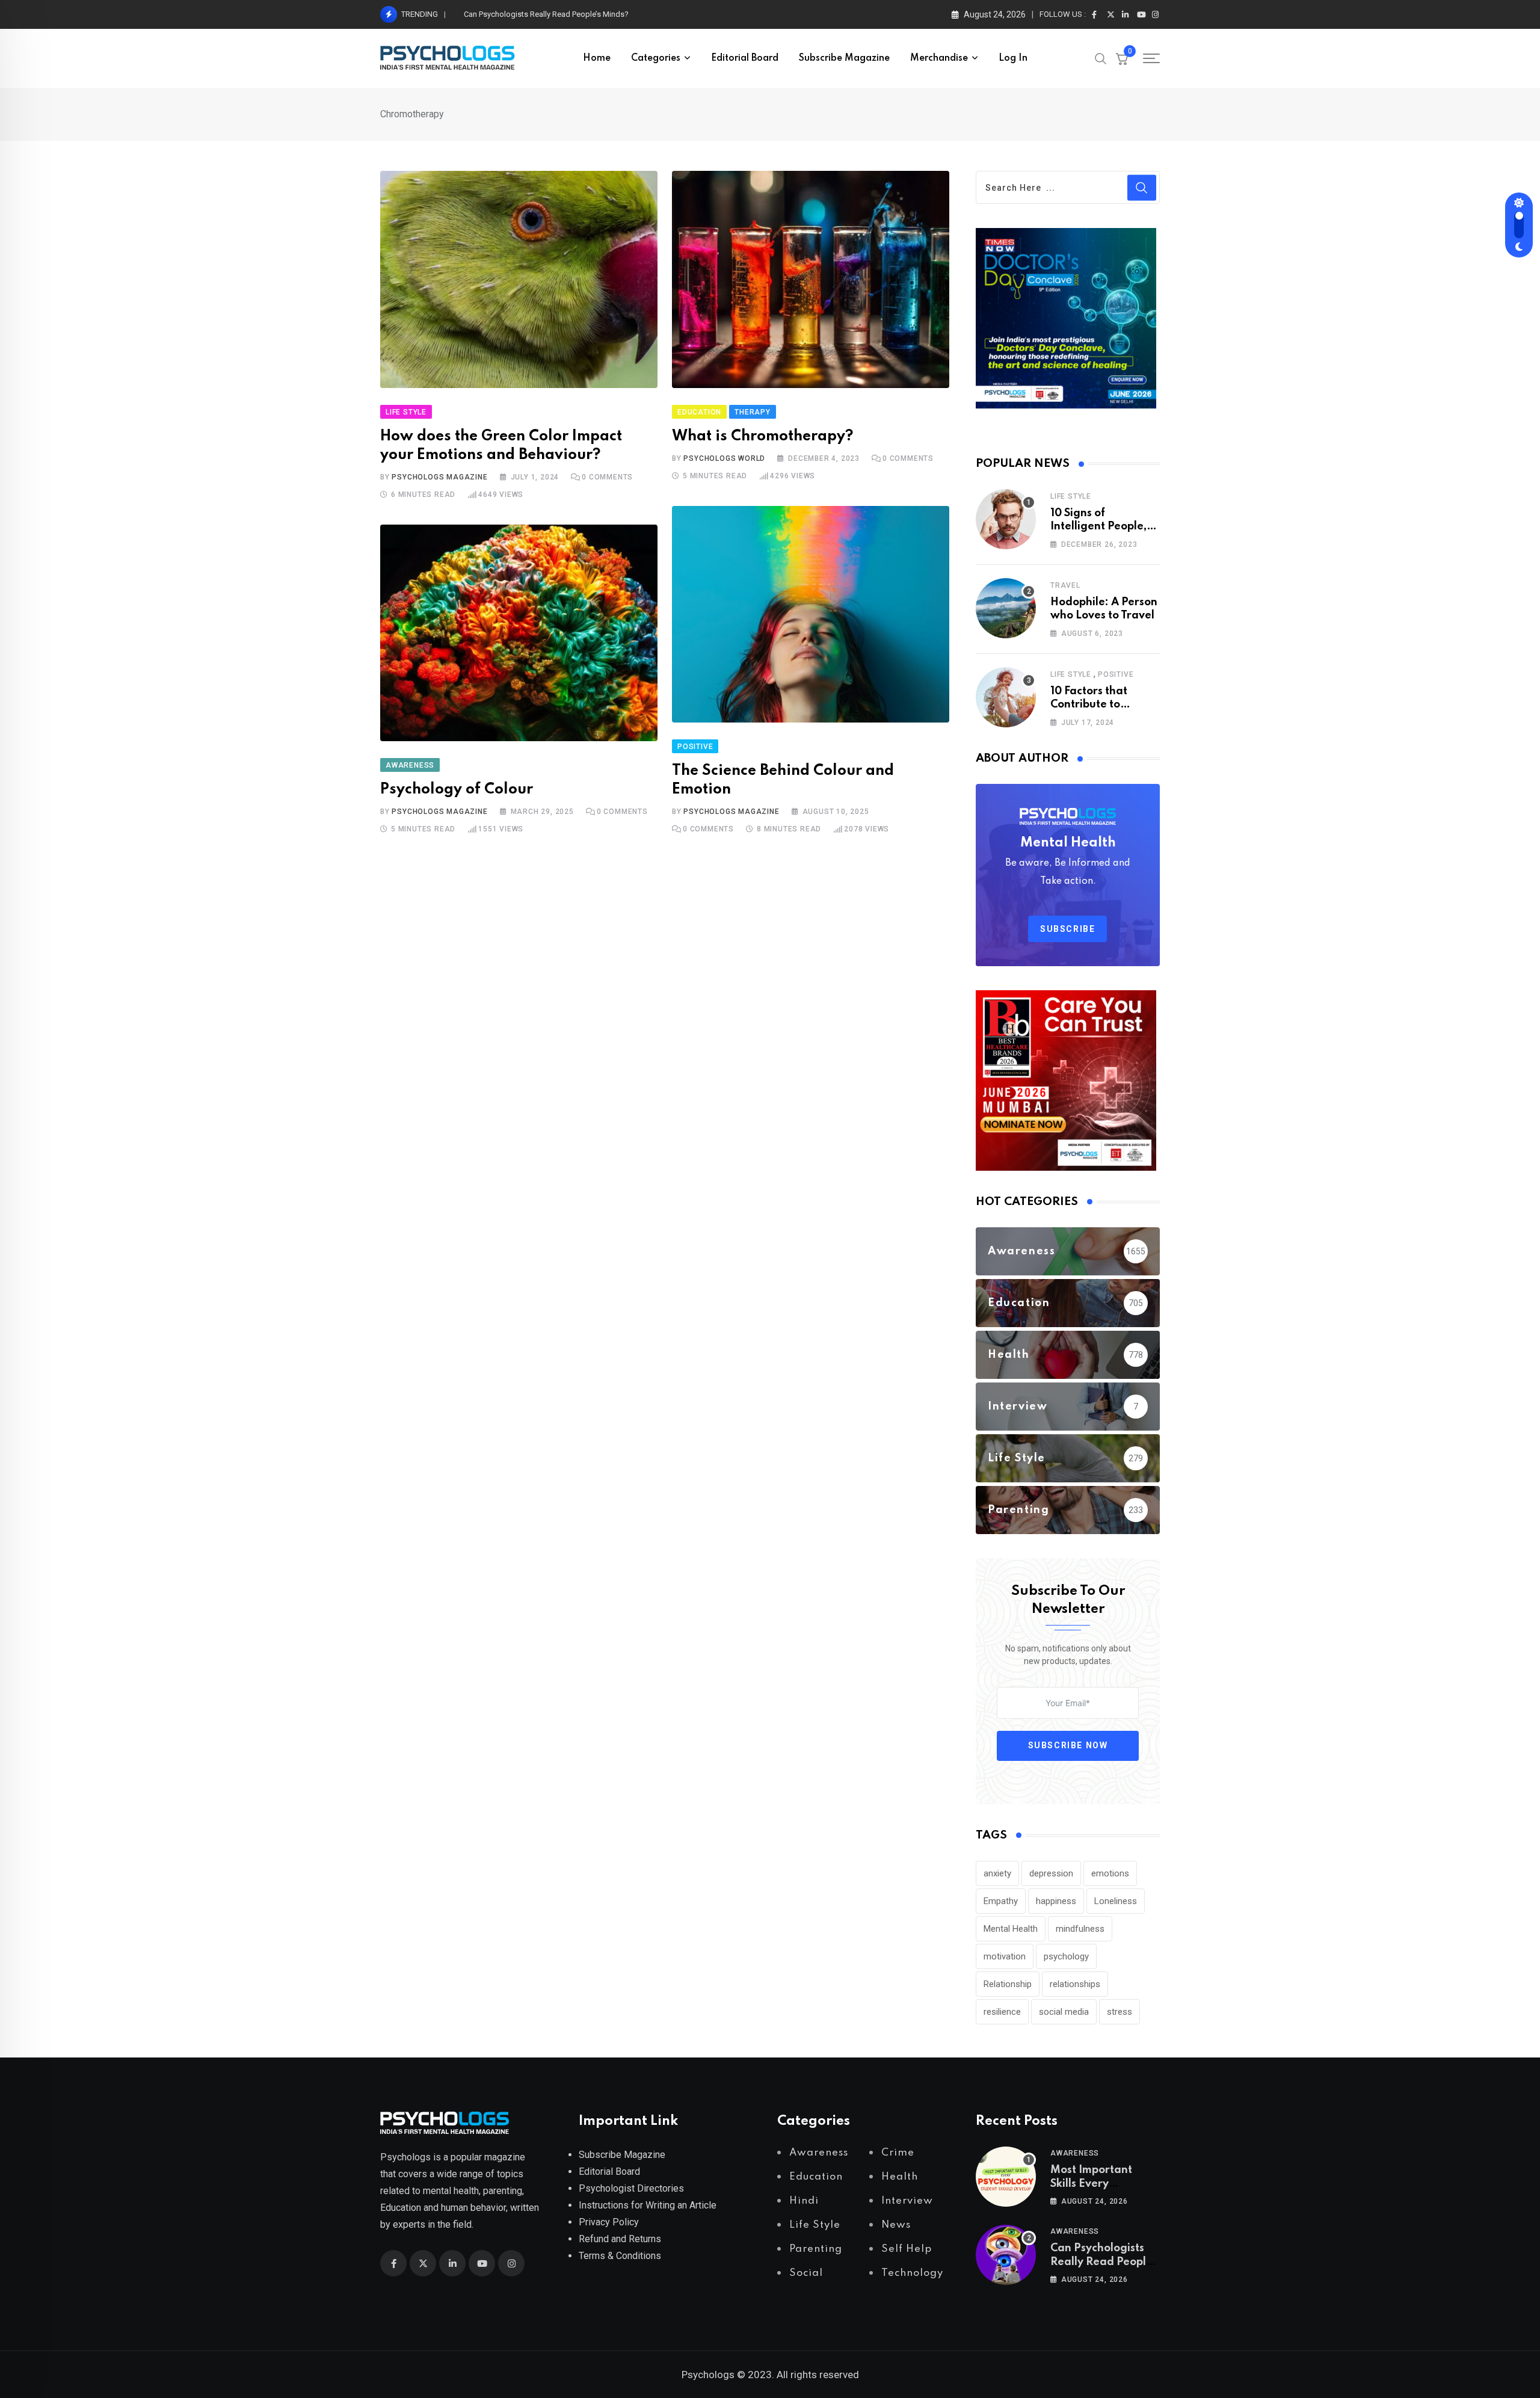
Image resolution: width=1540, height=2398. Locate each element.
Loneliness (1116, 1901)
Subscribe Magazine (844, 58)
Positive (1116, 674)
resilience (1002, 2012)
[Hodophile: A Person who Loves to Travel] (1006, 608)
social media (1064, 2012)
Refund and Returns (620, 2239)
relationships (1075, 1984)
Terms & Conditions (620, 2256)
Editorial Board (745, 58)
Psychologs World (724, 458)
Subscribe (1067, 929)
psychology (1066, 1956)
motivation (1005, 1956)
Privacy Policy (609, 2222)
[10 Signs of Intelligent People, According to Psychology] (1006, 519)
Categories (656, 58)
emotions (1110, 1873)
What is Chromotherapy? (763, 436)
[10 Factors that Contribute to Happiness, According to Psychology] (1006, 697)
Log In (1013, 58)
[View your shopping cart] (1122, 58)
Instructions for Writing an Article (648, 2205)
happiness (1056, 1901)
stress (1120, 2012)
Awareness (1075, 2153)
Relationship (1008, 1984)
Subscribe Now (1068, 1745)
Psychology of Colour (457, 790)
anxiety (997, 1873)
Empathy (1001, 1901)
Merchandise (939, 58)
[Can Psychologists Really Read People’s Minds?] (1006, 2255)
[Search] (1101, 58)
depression (1051, 1873)
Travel (1065, 585)
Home (597, 58)
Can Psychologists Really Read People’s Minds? (1105, 2262)
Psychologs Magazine (439, 477)
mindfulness (1080, 1929)
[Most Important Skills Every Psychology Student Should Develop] (1006, 2177)
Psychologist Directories (631, 2188)
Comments (607, 477)
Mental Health (1011, 1929)
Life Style (1071, 496)
